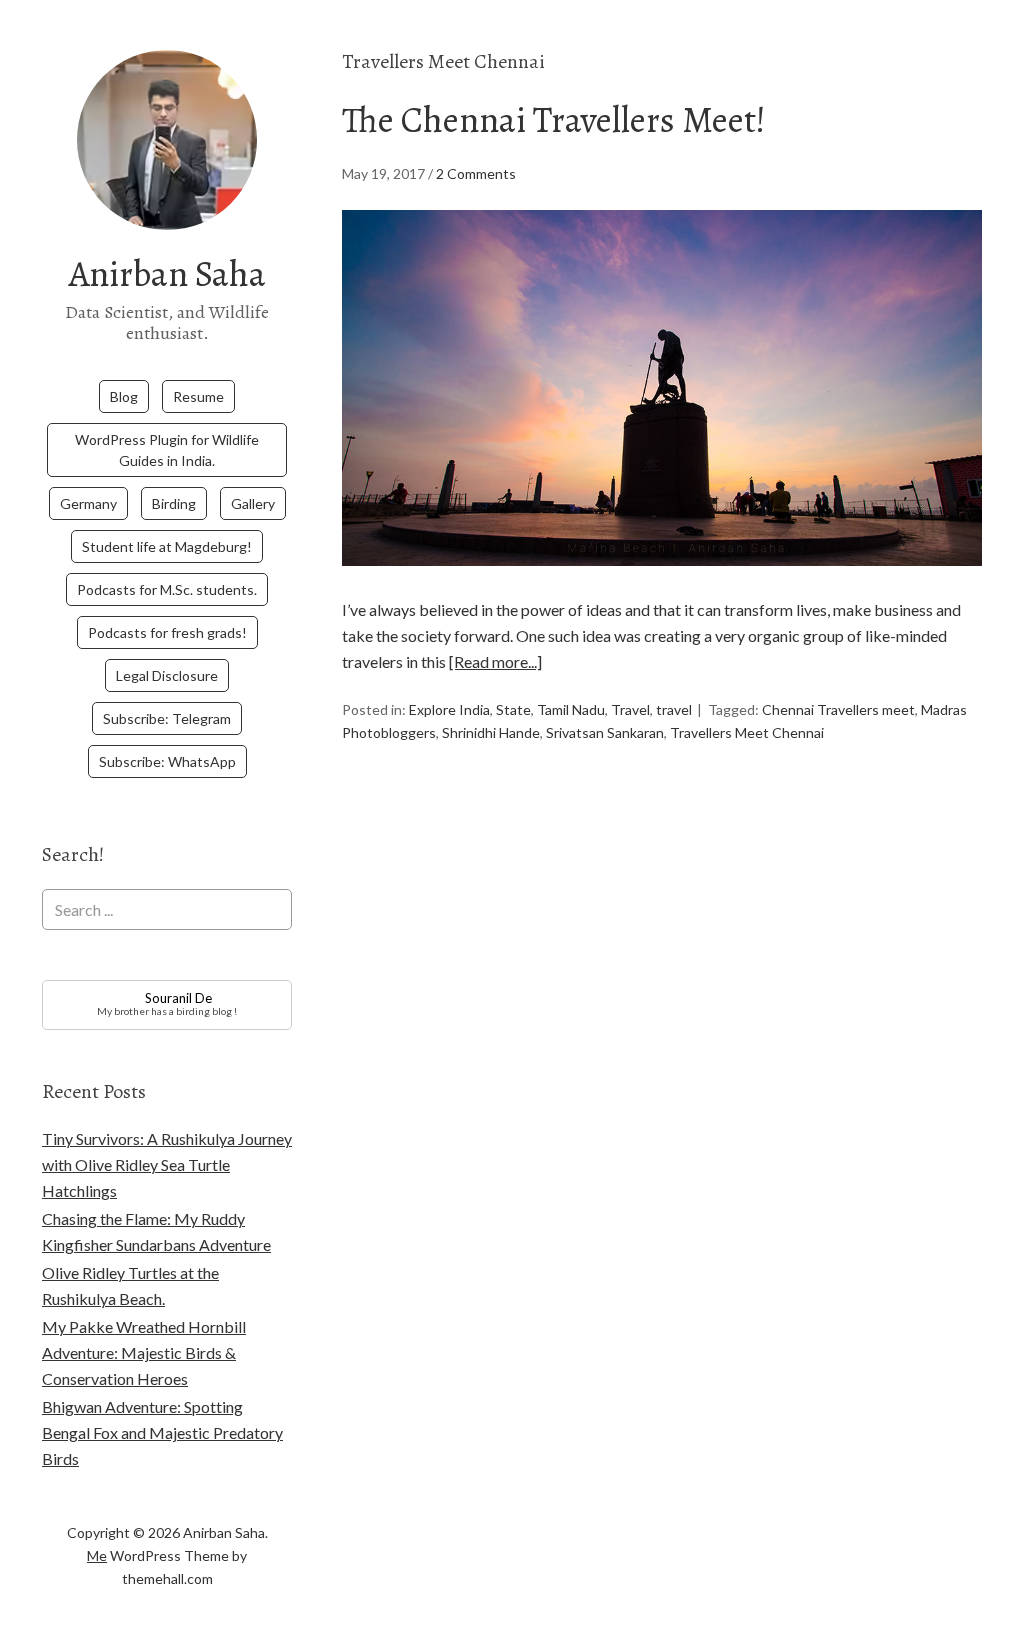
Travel (630, 709)
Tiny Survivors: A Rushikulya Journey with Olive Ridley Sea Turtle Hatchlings (167, 1164)
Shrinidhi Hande (491, 732)
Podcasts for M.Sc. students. (167, 589)
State (513, 709)
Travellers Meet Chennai (747, 732)
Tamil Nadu (571, 709)
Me (97, 1555)
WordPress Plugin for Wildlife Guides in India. (167, 450)
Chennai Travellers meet (838, 709)
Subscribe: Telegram (167, 718)
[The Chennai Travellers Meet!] (662, 583)
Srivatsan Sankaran (605, 732)
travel (674, 709)
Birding (174, 503)
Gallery (253, 503)
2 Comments (476, 173)
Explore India (449, 709)
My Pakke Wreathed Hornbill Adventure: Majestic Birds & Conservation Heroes (144, 1352)
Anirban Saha (167, 273)
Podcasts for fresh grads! (167, 632)
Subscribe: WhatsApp (167, 761)
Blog (124, 396)
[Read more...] (495, 661)
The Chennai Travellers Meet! (554, 119)
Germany (88, 503)
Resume (198, 396)
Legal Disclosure (167, 675)
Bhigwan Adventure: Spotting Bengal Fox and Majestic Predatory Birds (162, 1432)
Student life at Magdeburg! (167, 546)
